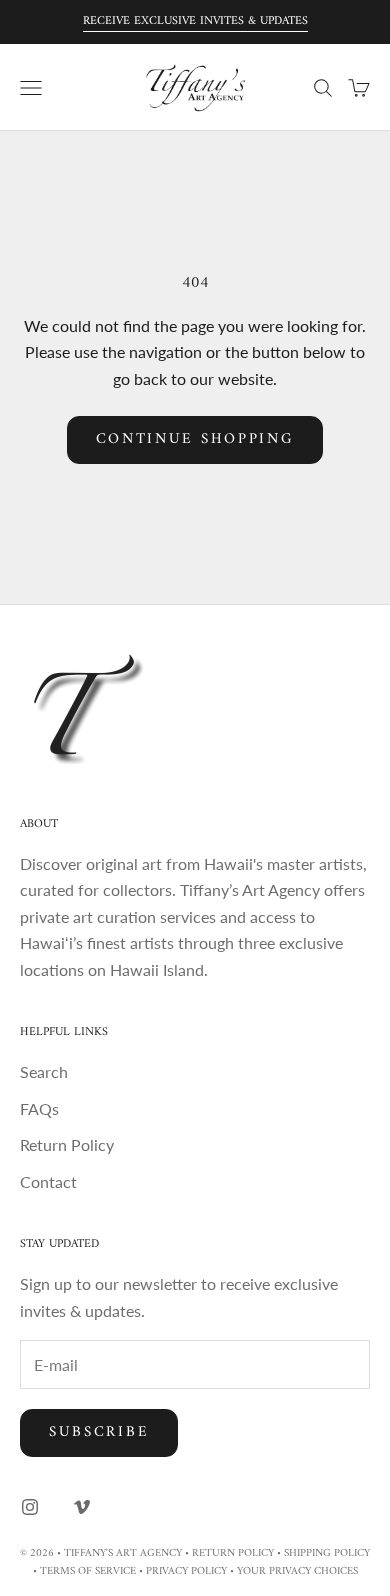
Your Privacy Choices (297, 1571)
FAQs (39, 1108)
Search (44, 1071)
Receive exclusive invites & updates (195, 21)
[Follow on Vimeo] (82, 1507)
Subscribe (99, 1432)
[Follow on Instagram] (30, 1507)
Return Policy (67, 1144)
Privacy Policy (186, 1571)
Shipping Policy (327, 1553)
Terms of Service (88, 1571)
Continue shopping (195, 439)
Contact (48, 1181)
